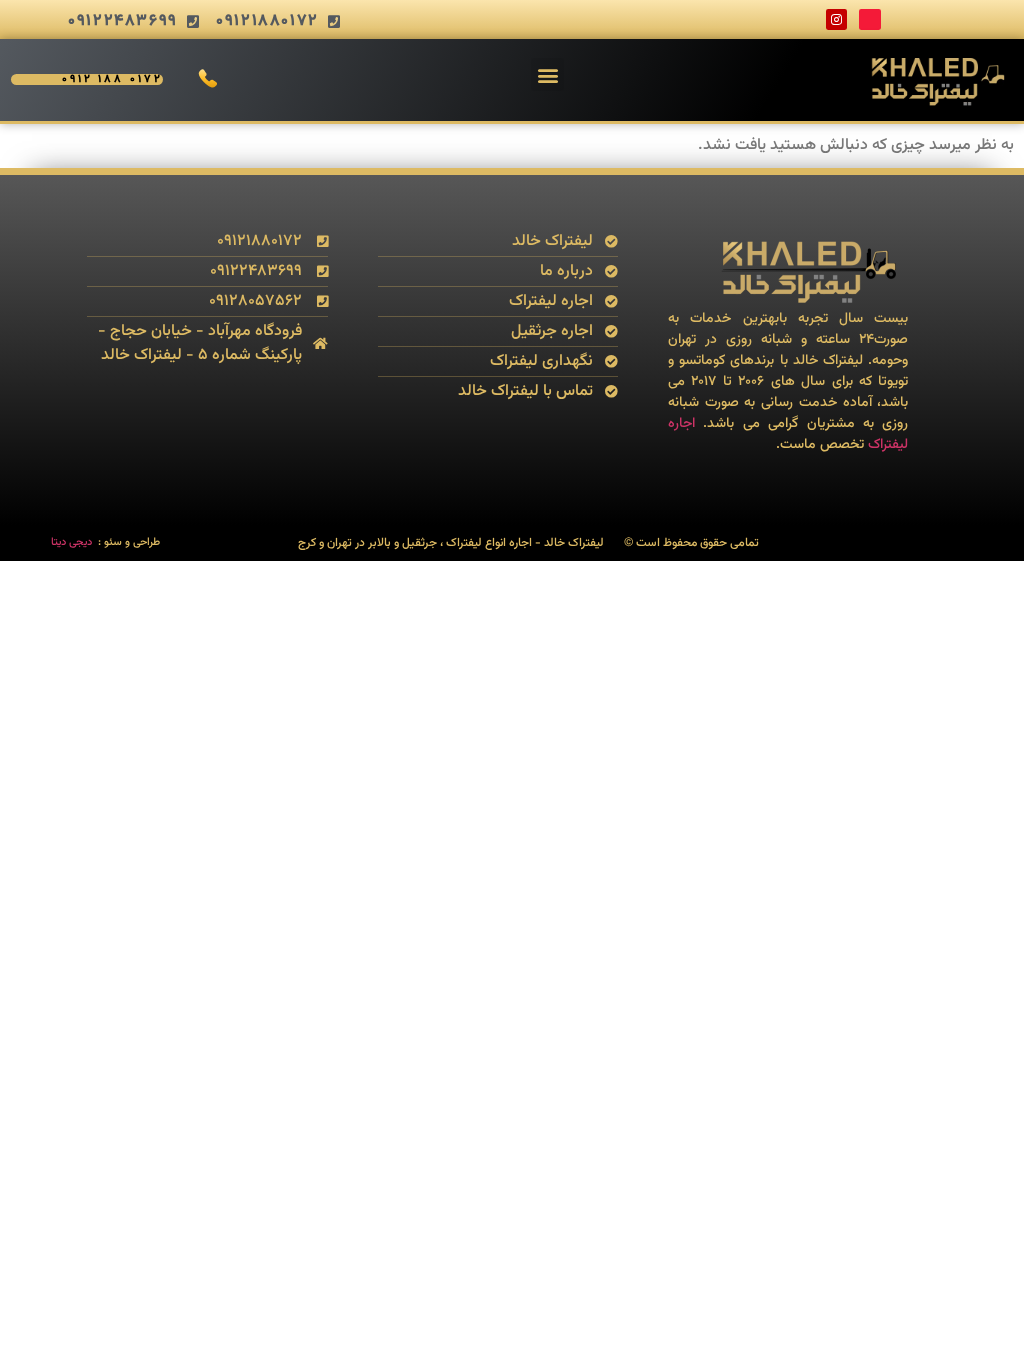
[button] (547, 74)
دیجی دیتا (71, 542)
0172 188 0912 (112, 79)
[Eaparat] (870, 20)
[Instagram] (837, 20)
